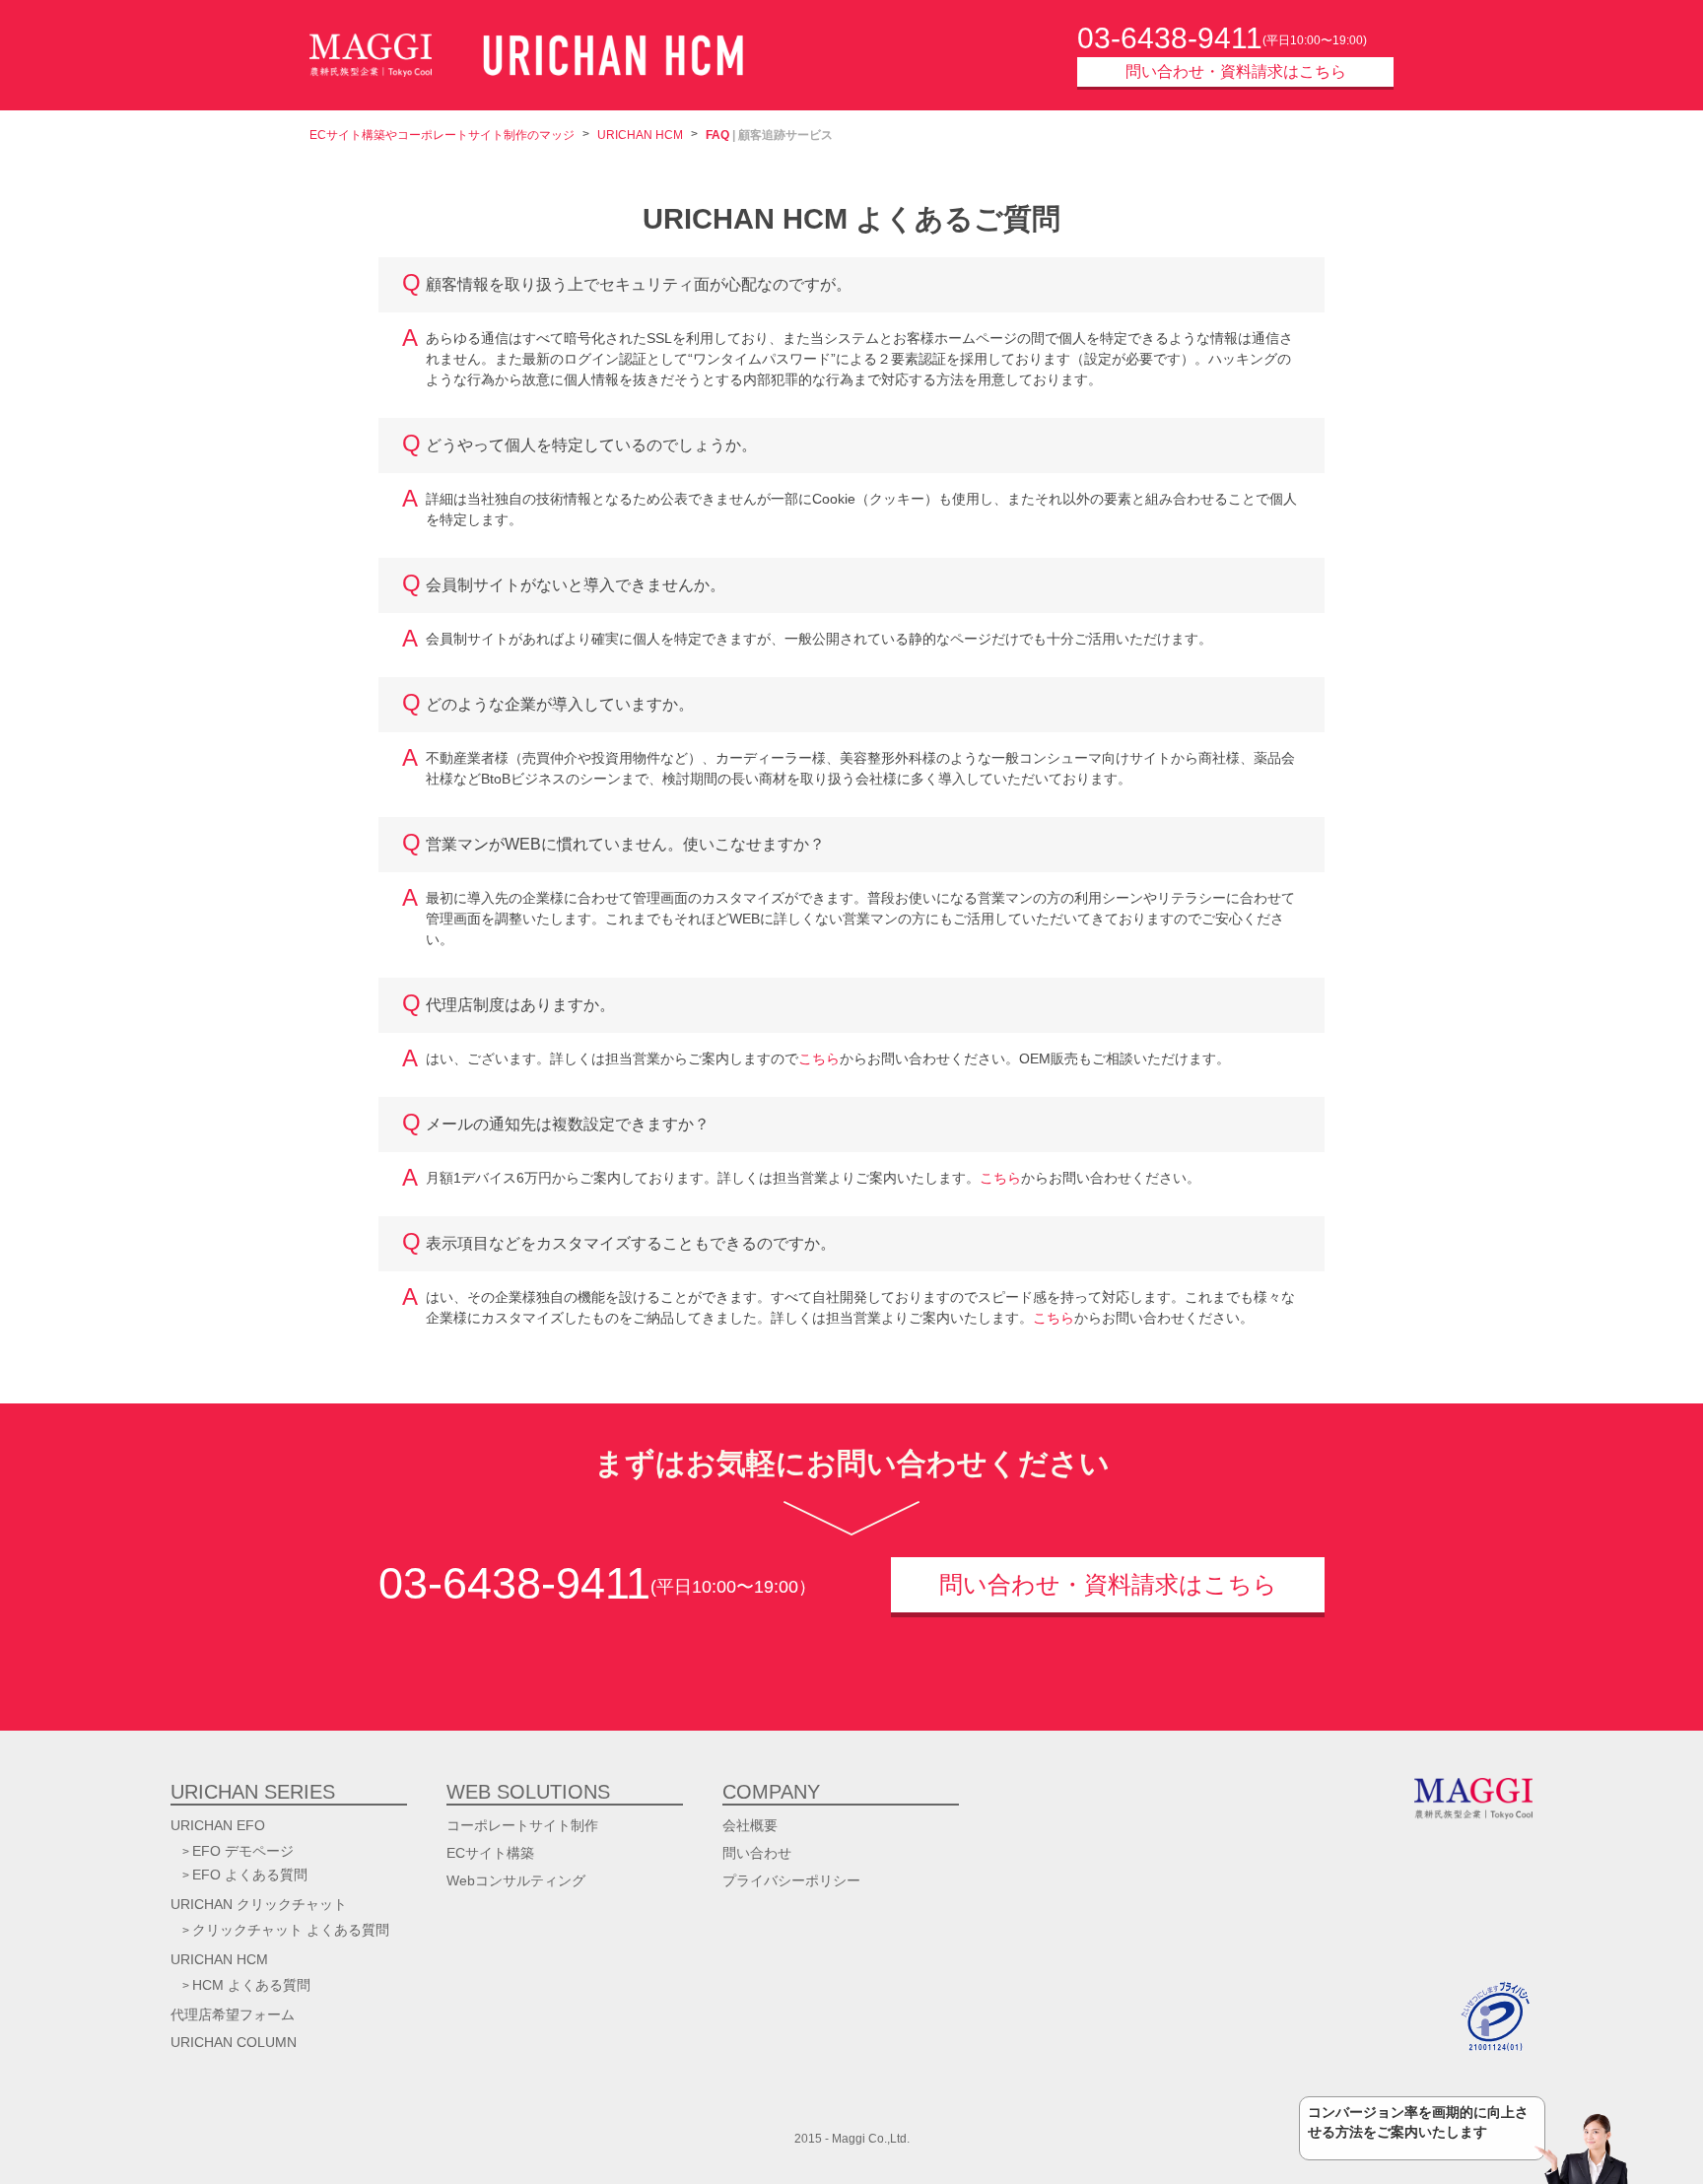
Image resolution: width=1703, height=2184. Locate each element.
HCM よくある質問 (251, 1985)
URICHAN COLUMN (234, 2042)
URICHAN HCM (640, 135)
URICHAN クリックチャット (259, 1904)
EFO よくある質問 (250, 1875)
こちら (819, 1058)
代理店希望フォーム (233, 2014)
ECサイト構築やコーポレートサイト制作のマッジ (442, 135)
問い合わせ (757, 1853)
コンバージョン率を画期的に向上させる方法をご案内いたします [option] (1418, 2122)
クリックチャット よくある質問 (291, 1930)
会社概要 (750, 1825)
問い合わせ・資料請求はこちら (1236, 71)
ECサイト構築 (490, 1853)
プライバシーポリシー (791, 1880)
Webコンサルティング (516, 1880)
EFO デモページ (243, 1851)
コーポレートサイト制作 (522, 1825)
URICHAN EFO (218, 1825)
